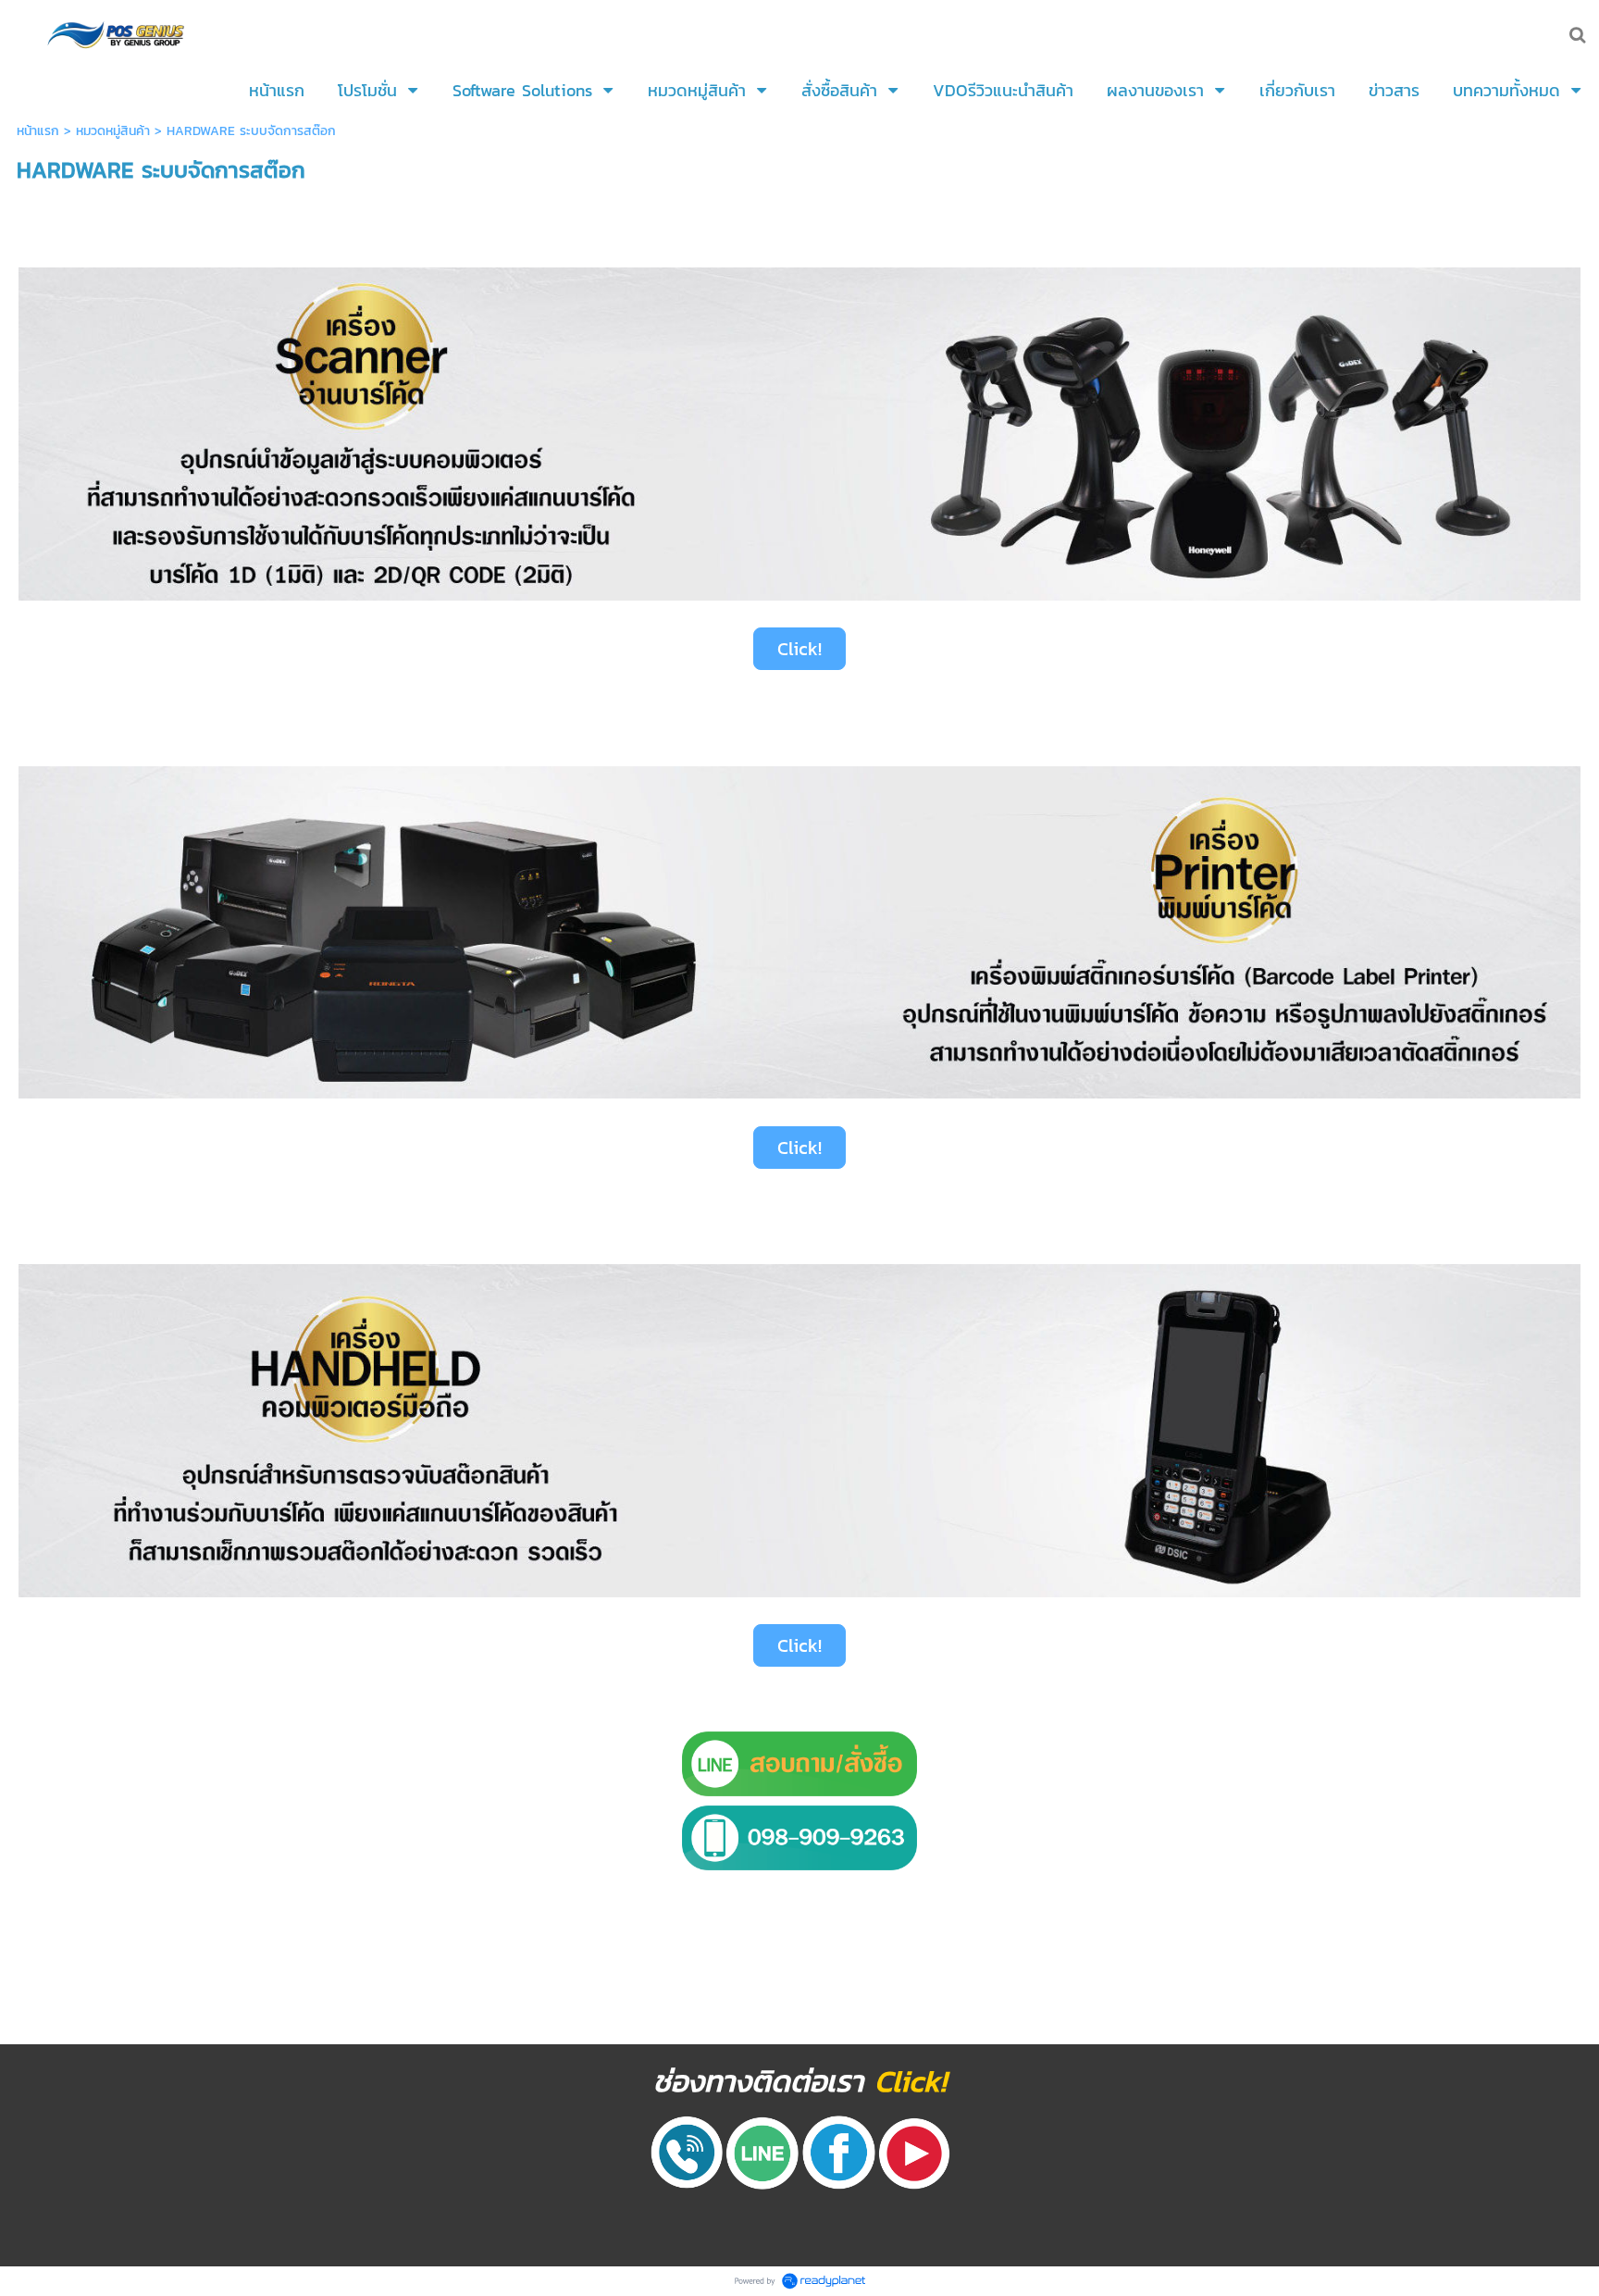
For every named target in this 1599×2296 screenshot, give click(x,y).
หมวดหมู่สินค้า (113, 131)
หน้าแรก (38, 131)
